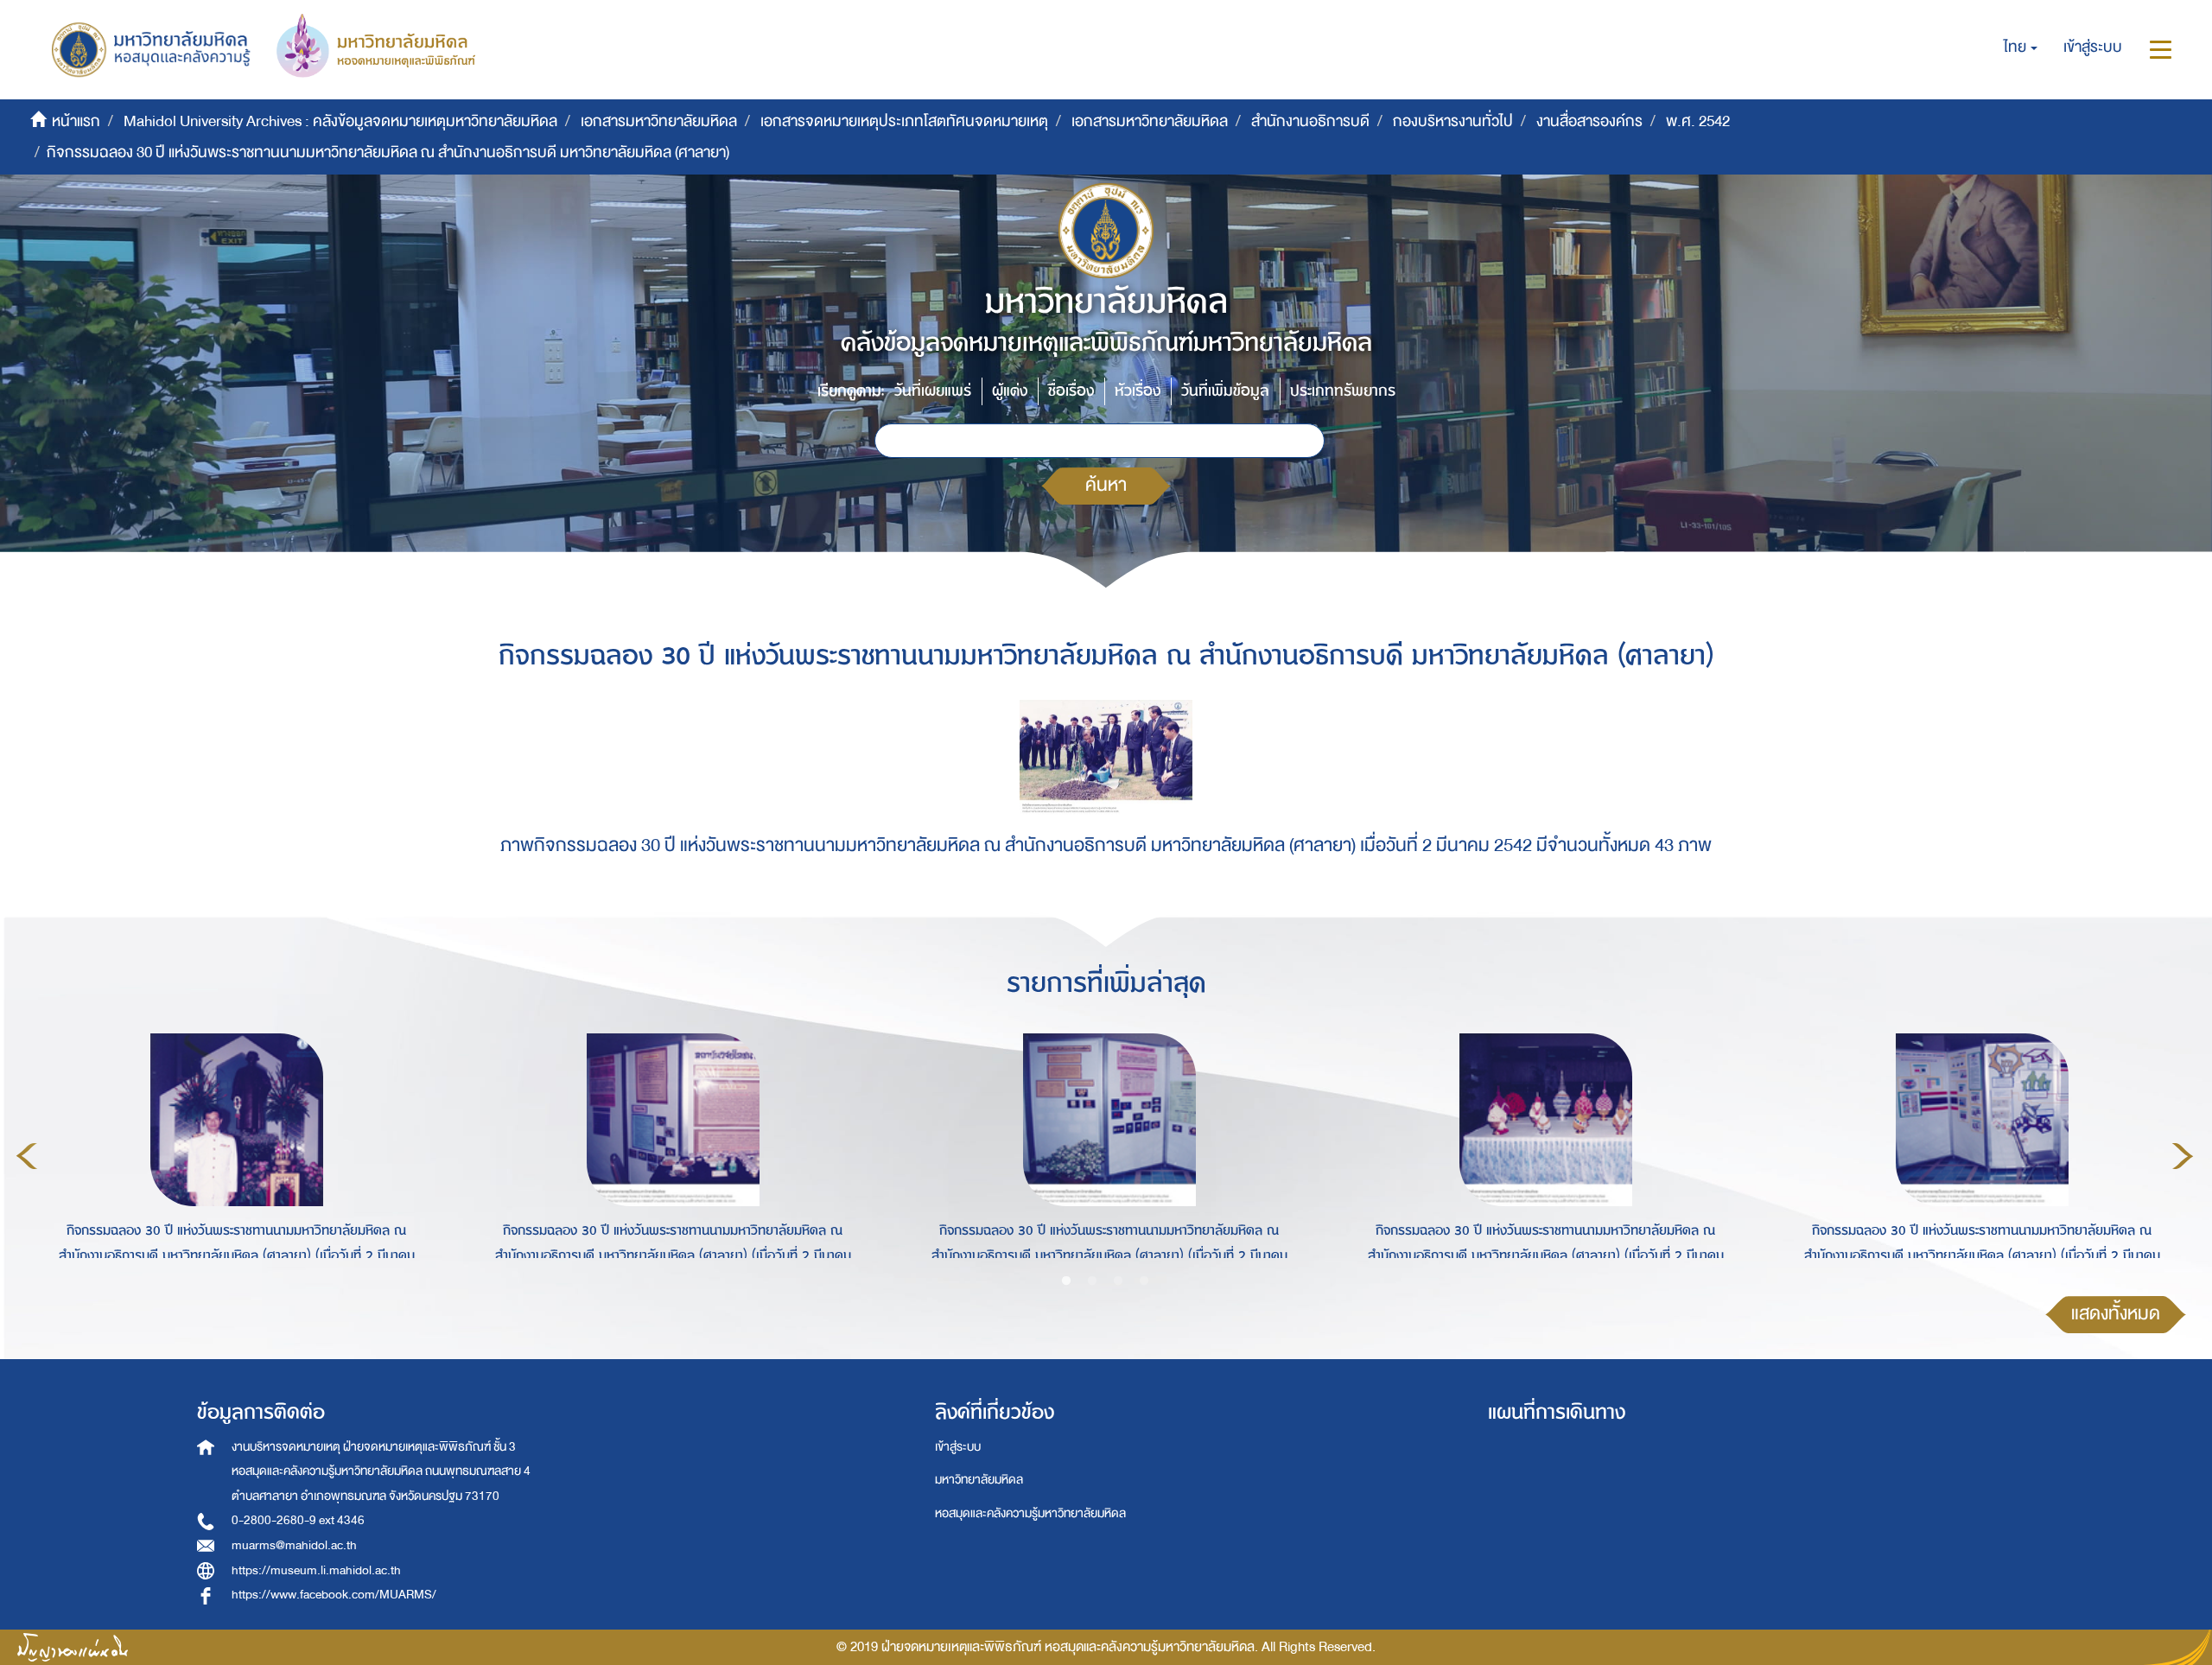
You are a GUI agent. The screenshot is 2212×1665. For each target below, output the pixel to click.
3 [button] (1118, 1281)
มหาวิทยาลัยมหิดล (979, 1480)
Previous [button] (27, 1156)
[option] (232, 1153)
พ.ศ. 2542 (1698, 121)
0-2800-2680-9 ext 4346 (298, 1520)
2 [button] (1092, 1281)
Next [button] (2183, 1156)
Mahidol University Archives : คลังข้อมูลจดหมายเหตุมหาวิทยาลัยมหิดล (340, 121)
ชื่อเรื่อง (1071, 391)
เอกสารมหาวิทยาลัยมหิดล (659, 121)
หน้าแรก (76, 121)
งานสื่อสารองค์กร (1589, 121)
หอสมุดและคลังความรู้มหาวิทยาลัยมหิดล (1030, 1513)
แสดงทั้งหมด (2116, 1314)
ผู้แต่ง (1010, 391)
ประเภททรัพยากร (1343, 391)
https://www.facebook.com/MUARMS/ (334, 1595)
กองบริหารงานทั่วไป (1453, 121)
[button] (2021, 48)
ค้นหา (1106, 485)
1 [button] (1066, 1281)
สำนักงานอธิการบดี (1310, 121)
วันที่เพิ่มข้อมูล (1225, 391)
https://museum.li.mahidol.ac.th (316, 1570)
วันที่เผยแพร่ (933, 391)
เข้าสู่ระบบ (958, 1447)
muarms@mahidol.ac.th (294, 1545)
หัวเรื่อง (1138, 391)
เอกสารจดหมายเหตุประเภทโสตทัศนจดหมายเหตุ (904, 121)
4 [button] (1144, 1281)
